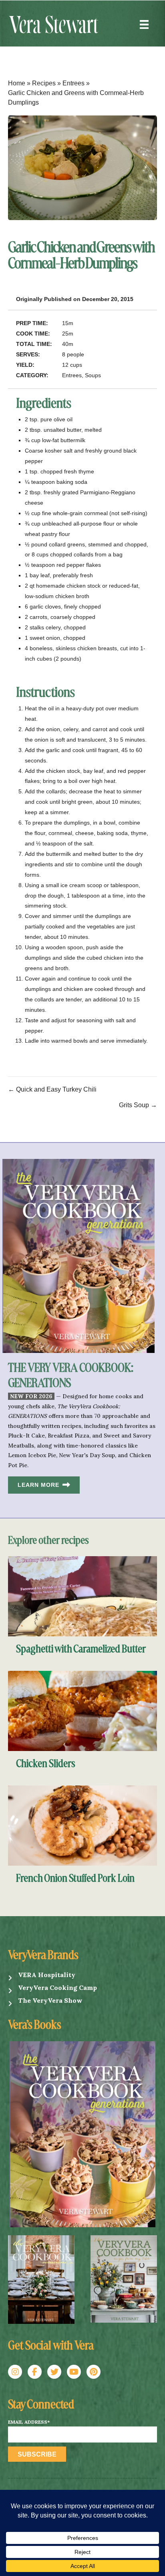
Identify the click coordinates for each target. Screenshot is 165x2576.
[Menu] (144, 24)
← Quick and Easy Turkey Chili (52, 1089)
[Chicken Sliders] (82, 1710)
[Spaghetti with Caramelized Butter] (82, 1596)
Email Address (29, 2422)
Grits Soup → (138, 1105)
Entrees (73, 83)
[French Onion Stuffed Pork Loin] (82, 1825)
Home (17, 83)
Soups (93, 375)
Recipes (44, 83)
